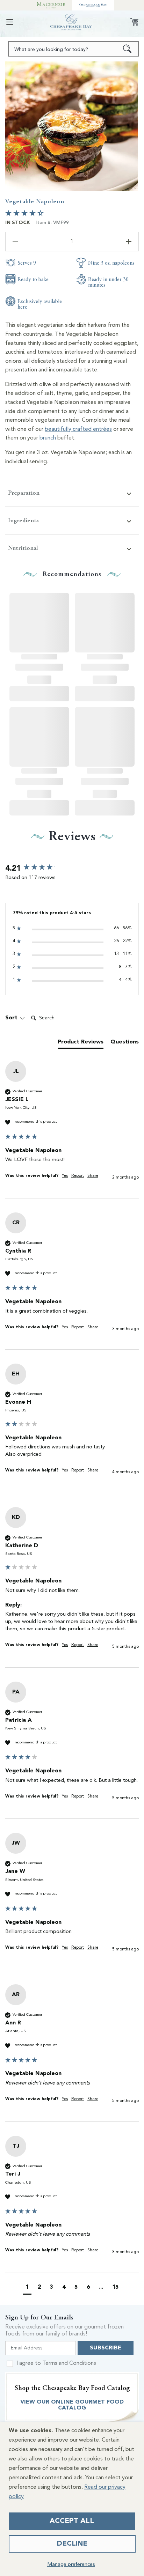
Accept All (72, 2521)
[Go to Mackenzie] (51, 5)
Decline (72, 2544)
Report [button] (78, 1176)
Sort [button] (12, 1018)
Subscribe (106, 2348)
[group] (72, 869)
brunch (48, 438)
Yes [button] (65, 1176)
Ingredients (23, 520)
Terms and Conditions (69, 2363)
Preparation (24, 493)
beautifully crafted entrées (78, 429)
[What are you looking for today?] (127, 49)
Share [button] (93, 1176)
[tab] (81, 1043)
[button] (10, 22)
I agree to (56, 2363)
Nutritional (23, 548)
